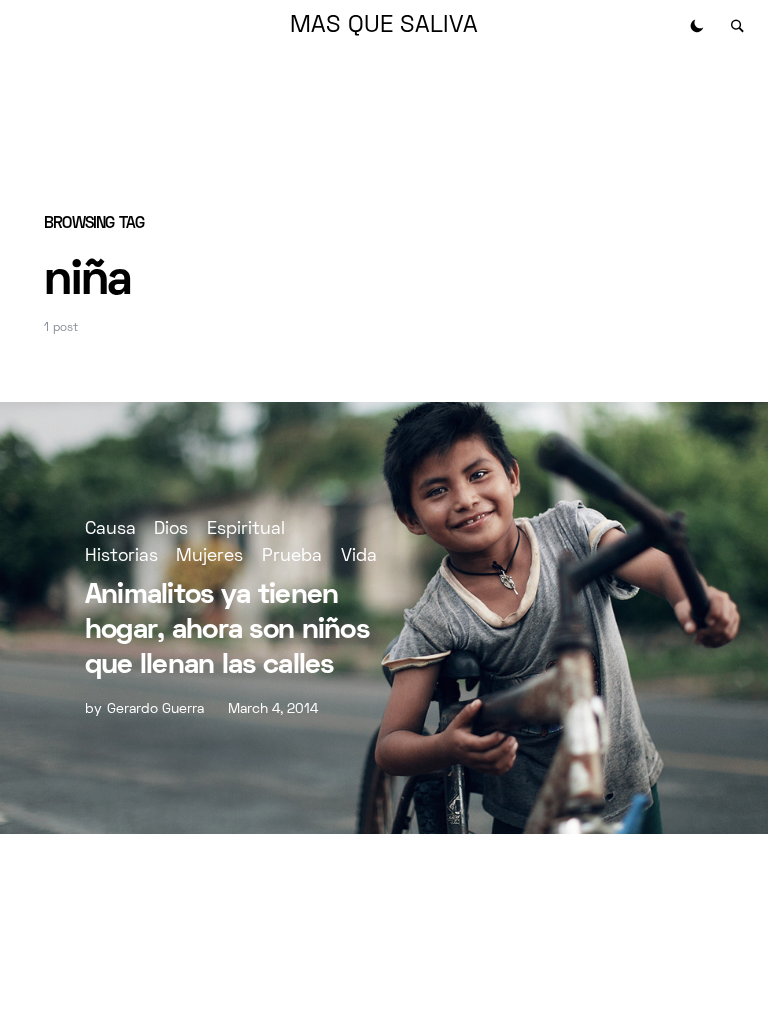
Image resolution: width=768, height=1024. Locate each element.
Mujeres (209, 556)
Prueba (292, 556)
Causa (110, 529)
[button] (697, 26)
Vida (359, 556)
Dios (171, 529)
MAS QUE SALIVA (384, 26)
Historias (121, 556)
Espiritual (246, 529)
